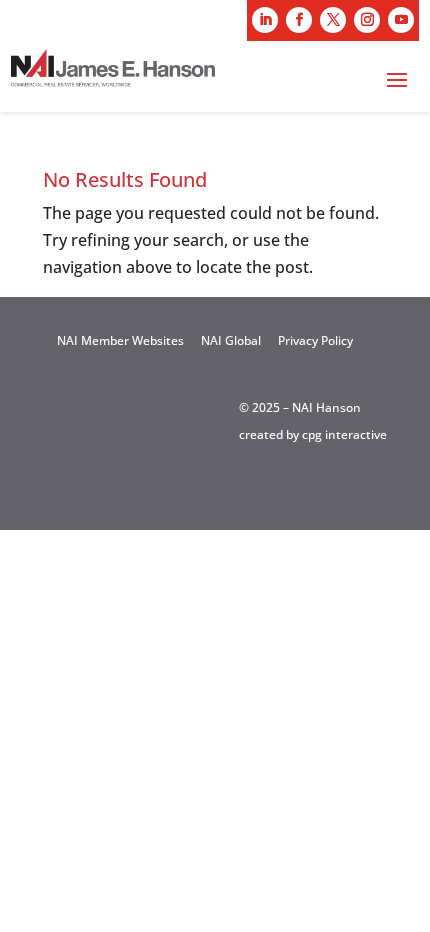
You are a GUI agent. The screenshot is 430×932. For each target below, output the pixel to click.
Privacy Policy (315, 340)
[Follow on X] (333, 20)
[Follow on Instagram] (367, 20)
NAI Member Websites (120, 340)
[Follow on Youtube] (401, 20)
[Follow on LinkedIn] (265, 20)
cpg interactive (344, 434)
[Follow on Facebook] (299, 20)
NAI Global (231, 340)
